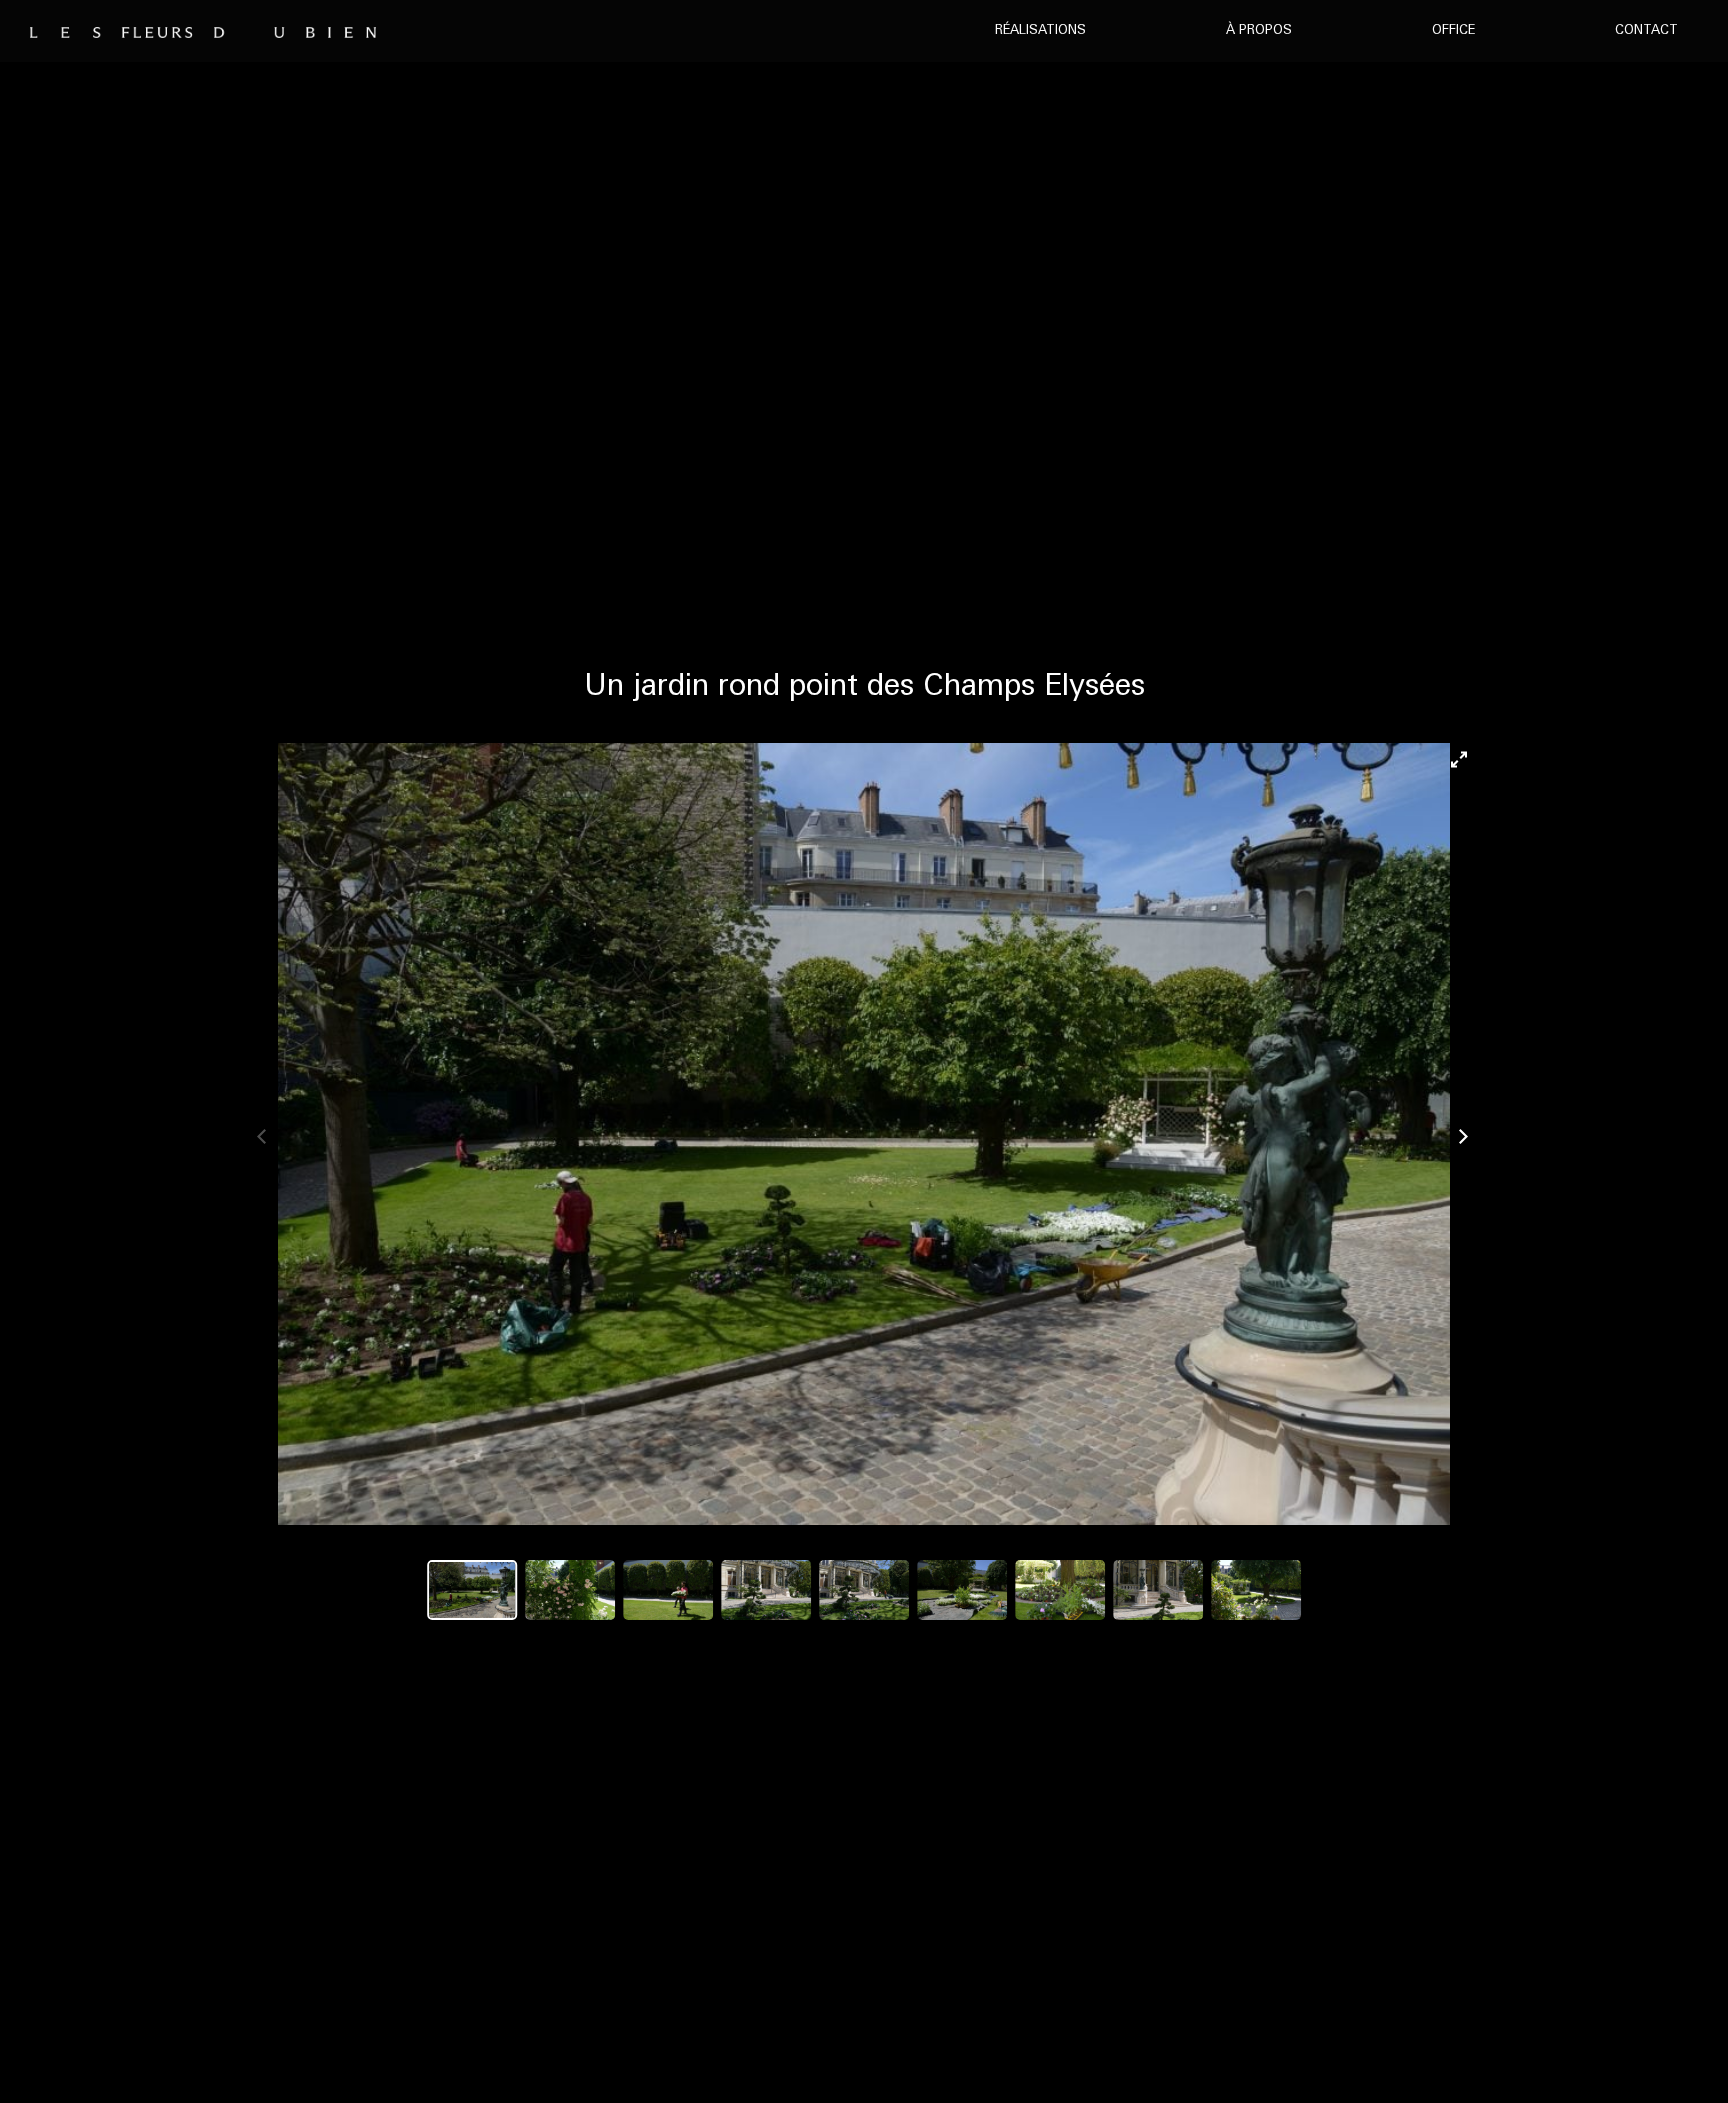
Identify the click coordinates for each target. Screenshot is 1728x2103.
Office (1453, 30)
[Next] (1463, 1134)
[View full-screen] (1463, 755)
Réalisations (1040, 30)
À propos (1259, 30)
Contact (1646, 30)
